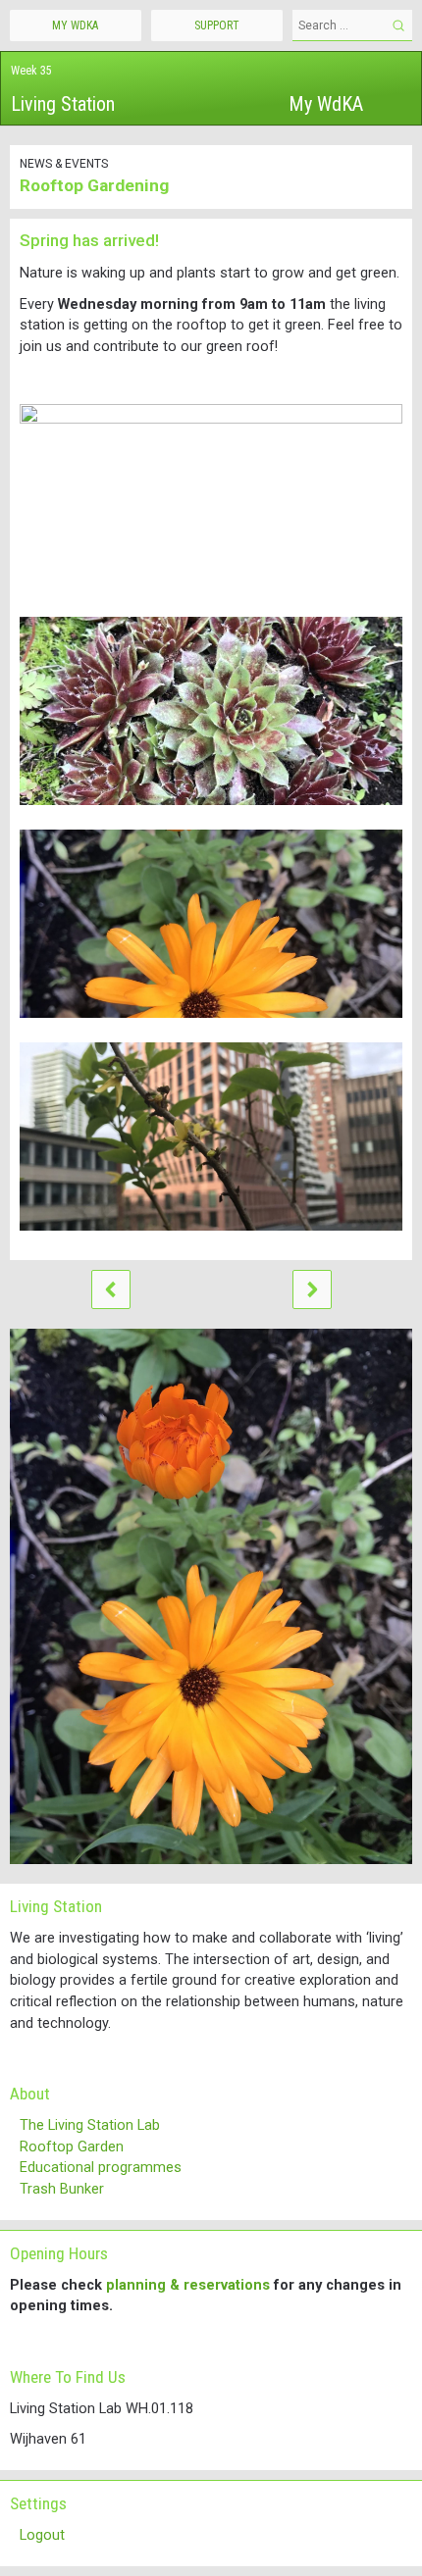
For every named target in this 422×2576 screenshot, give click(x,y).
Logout (42, 2535)
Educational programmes (101, 2168)
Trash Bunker (62, 2189)
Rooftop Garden (72, 2147)
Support (217, 25)
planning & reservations (188, 2285)
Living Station (63, 104)
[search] (399, 25)
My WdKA (326, 104)
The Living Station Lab (90, 2125)
